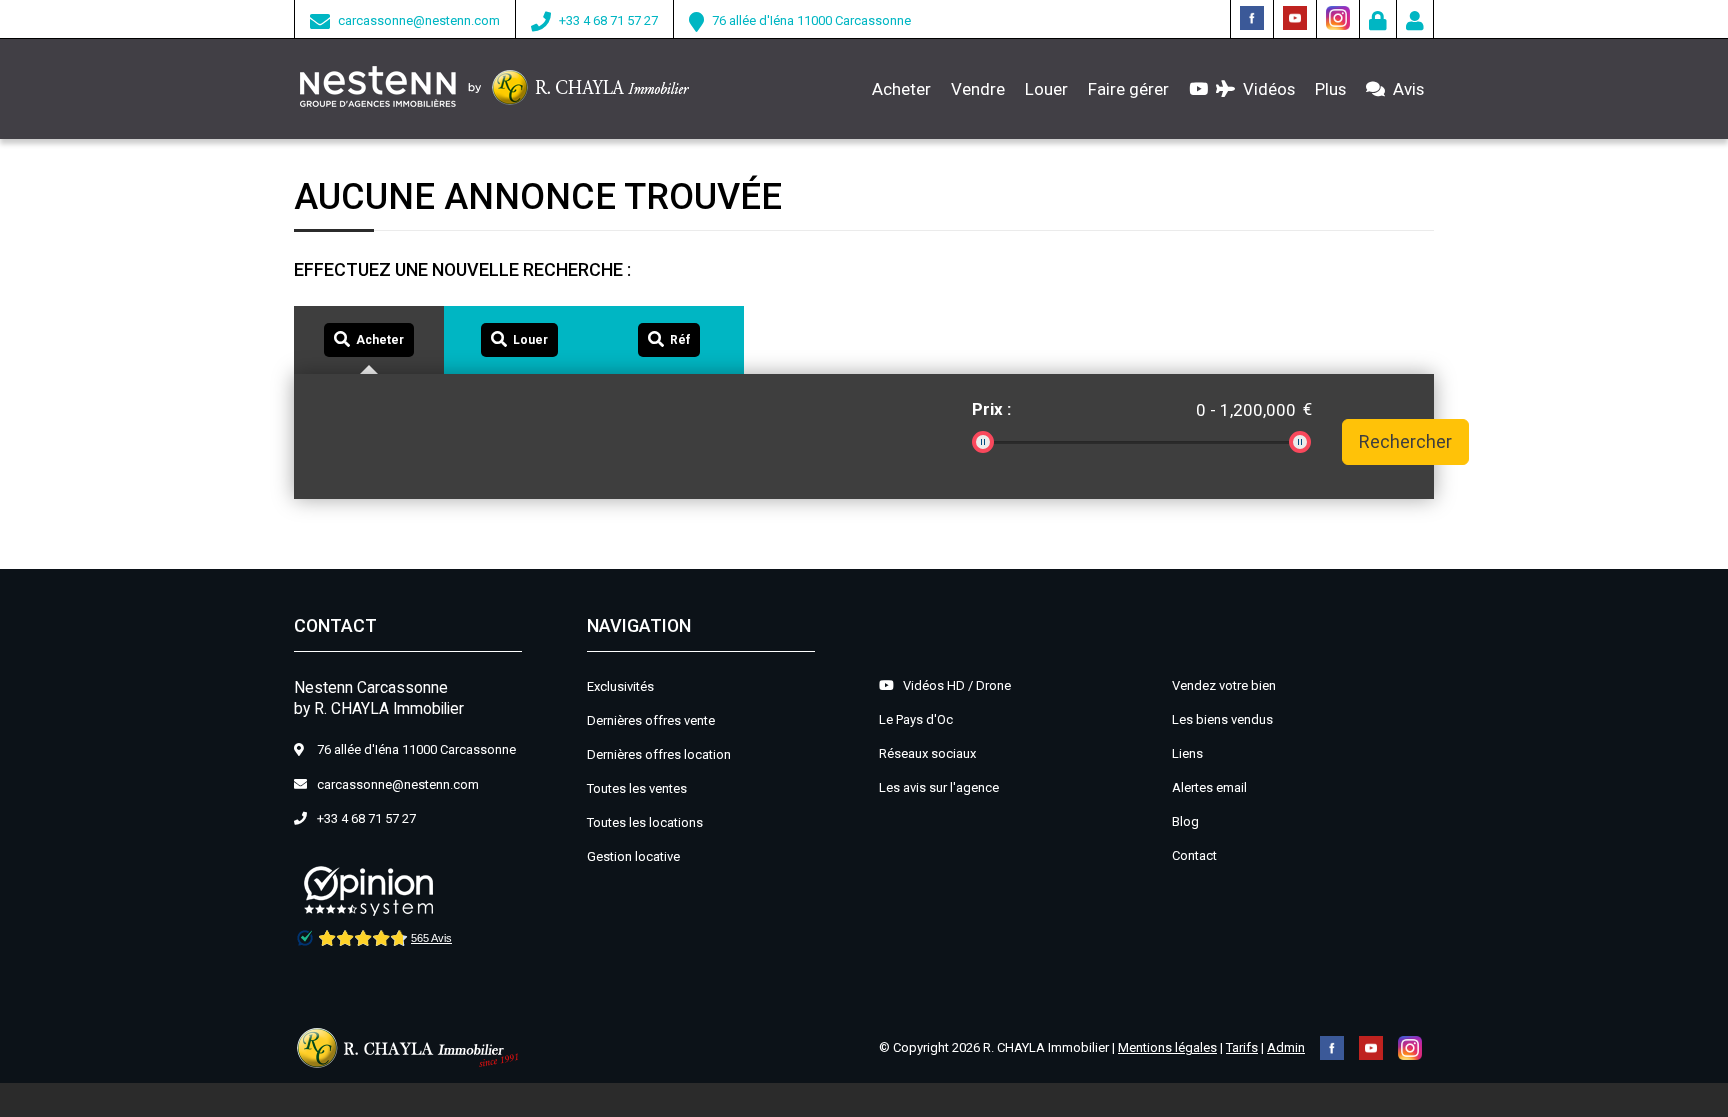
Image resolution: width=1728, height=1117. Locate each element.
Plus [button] (1330, 89)
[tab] (369, 340)
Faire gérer (1128, 89)
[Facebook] (1252, 16)
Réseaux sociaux (927, 753)
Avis (1404, 89)
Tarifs (1242, 1047)
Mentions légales (1167, 1047)
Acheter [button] (901, 89)
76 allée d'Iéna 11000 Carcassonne (811, 20)
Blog (1185, 821)
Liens (1187, 753)
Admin (1286, 1047)
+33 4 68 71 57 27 (608, 20)
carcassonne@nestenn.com (419, 20)
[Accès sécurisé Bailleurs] (1378, 23)
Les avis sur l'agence (939, 787)
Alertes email (1209, 787)
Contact (1194, 855)
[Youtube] (1295, 16)
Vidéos (1265, 89)
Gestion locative (633, 856)
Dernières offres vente (651, 720)
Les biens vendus (1222, 719)
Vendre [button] (978, 89)
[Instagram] (1338, 16)
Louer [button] (1046, 89)
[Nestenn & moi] (1415, 23)
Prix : (991, 409)
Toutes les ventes (637, 788)
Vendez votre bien (1224, 685)
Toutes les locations (645, 822)
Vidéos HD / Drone (952, 685)
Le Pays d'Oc (916, 719)
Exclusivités (620, 686)
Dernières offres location (659, 754)
